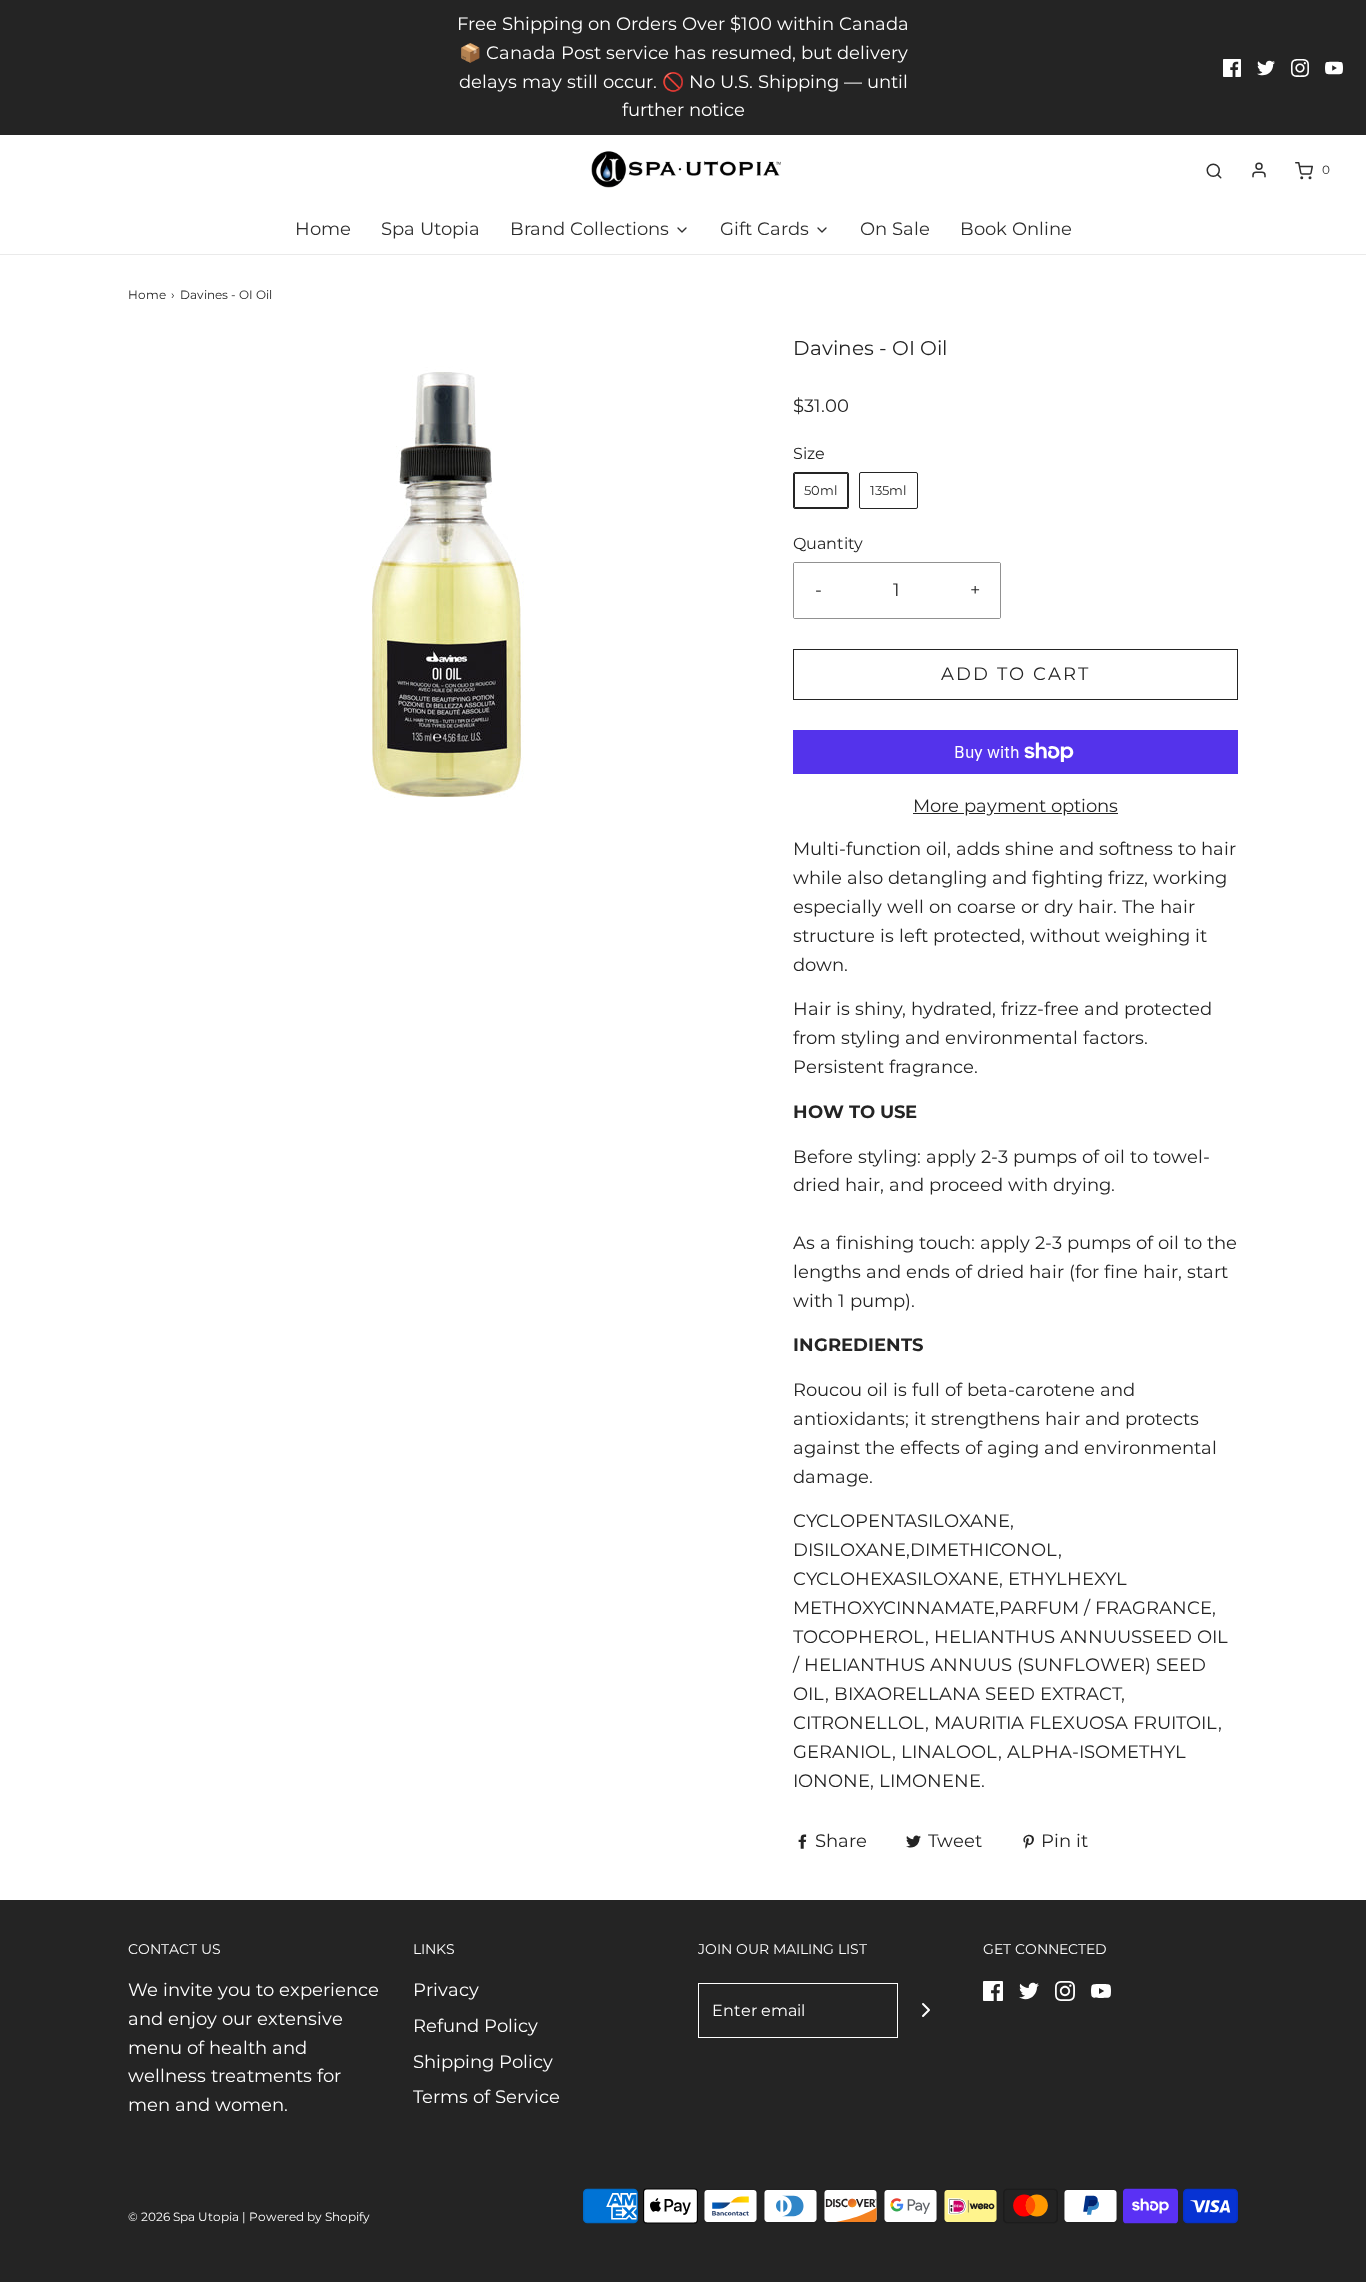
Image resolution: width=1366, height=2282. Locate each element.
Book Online (1016, 229)
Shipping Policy (483, 2062)
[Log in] (1259, 170)
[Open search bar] (1214, 170)
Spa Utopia (430, 229)
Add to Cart (1015, 674)
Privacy (446, 1990)
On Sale (895, 229)
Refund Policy (475, 2026)
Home (323, 229)
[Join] (925, 2010)
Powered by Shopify (309, 2216)
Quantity (828, 543)
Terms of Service (486, 2097)
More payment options (1015, 806)
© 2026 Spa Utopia (183, 2216)
